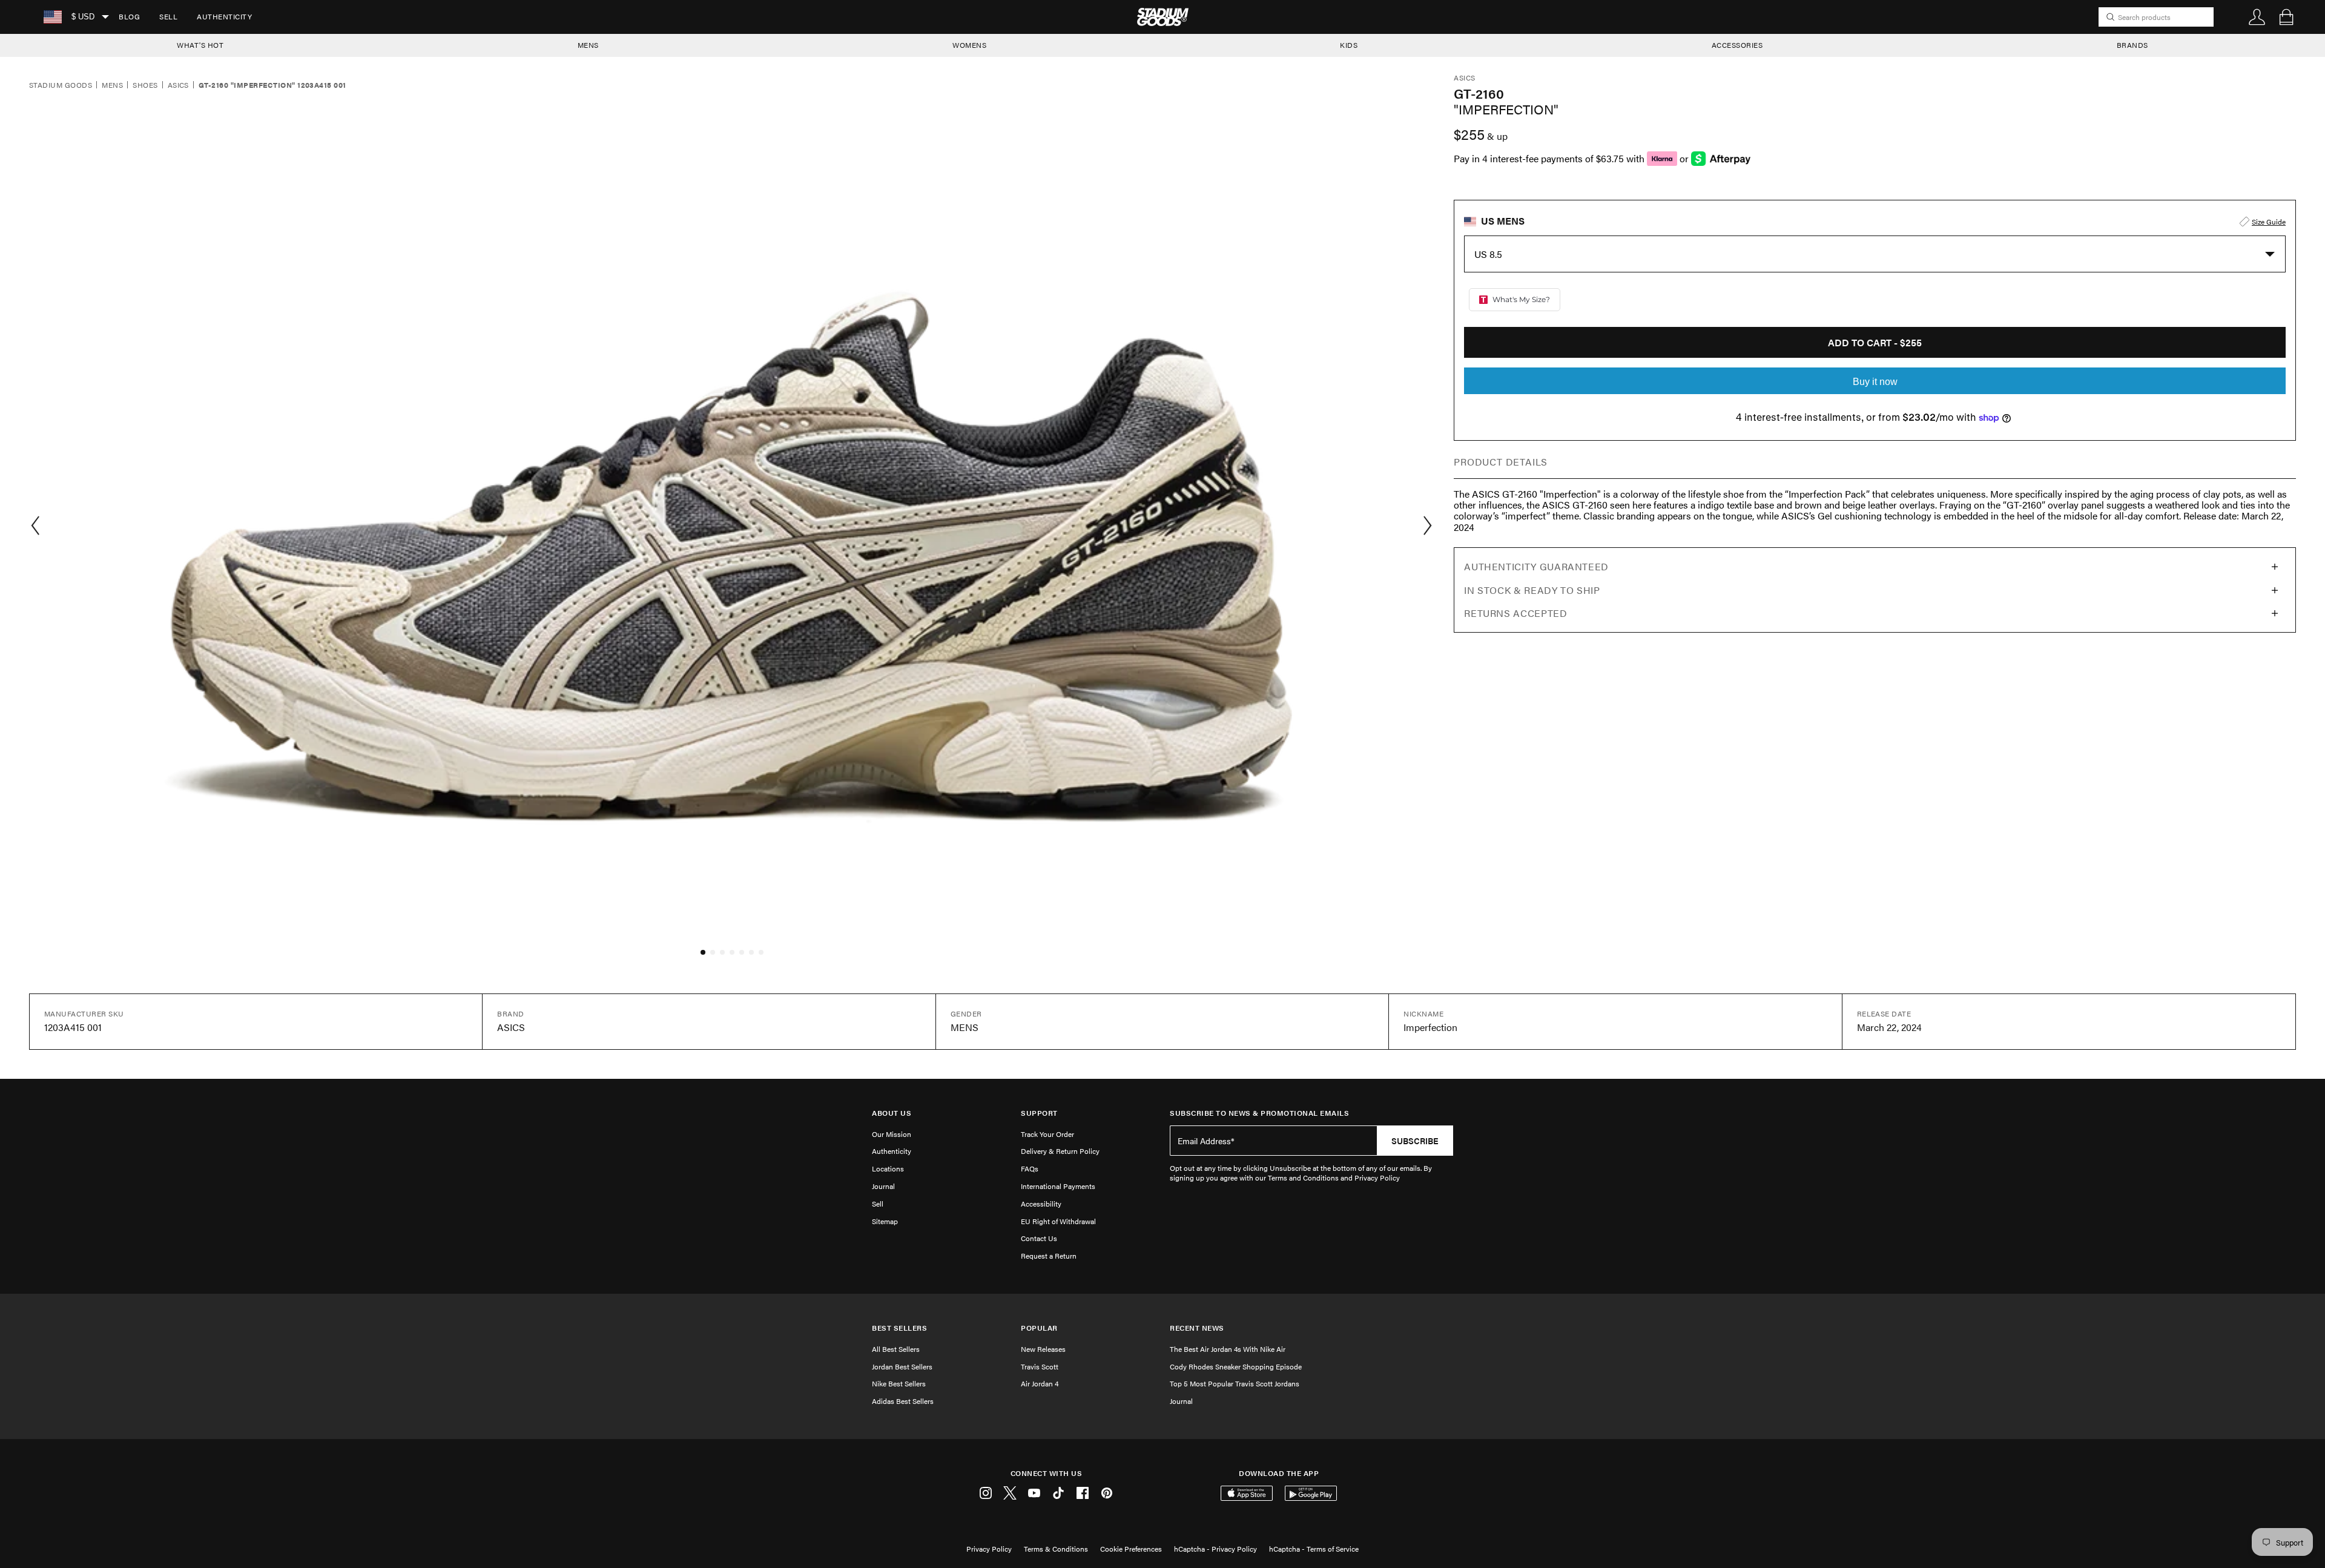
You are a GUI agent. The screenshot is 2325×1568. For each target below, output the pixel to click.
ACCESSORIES (1737, 45)
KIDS (1349, 45)
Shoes (145, 85)
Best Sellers (899, 1328)
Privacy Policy (989, 1549)
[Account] (2257, 17)
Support (1039, 1113)
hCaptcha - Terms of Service (1314, 1549)
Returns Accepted (1515, 613)
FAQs (1030, 1168)
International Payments (1058, 1186)
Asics (178, 85)
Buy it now (1875, 382)
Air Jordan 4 (1040, 1383)
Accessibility (1041, 1204)
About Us (892, 1113)
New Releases (1043, 1349)
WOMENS (969, 45)
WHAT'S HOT (200, 45)
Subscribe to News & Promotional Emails (1259, 1113)
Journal (883, 1186)
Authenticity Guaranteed (1536, 566)
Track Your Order (1047, 1134)
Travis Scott (1040, 1366)
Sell (168, 16)
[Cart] (2286, 17)
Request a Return (1049, 1256)
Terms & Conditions (1056, 1549)
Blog (129, 16)
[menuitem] (129, 17)
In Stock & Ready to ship (1532, 590)
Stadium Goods (61, 85)
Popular (1039, 1328)
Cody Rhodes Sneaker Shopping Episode (1236, 1366)
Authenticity (224, 16)
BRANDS (2132, 45)
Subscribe (1415, 1141)
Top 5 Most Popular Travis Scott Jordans (1235, 1383)
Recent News (1197, 1328)
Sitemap (885, 1221)
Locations (888, 1168)
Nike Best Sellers (899, 1383)
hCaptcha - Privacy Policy (1215, 1549)
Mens (112, 85)
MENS (588, 45)
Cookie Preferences (1131, 1549)
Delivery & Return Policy (1060, 1151)
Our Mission (892, 1134)
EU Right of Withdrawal (1058, 1221)
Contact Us (1039, 1238)
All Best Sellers (896, 1349)
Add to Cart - (1875, 342)
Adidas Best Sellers (903, 1401)
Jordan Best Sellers (902, 1366)
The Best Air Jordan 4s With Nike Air (1228, 1349)
